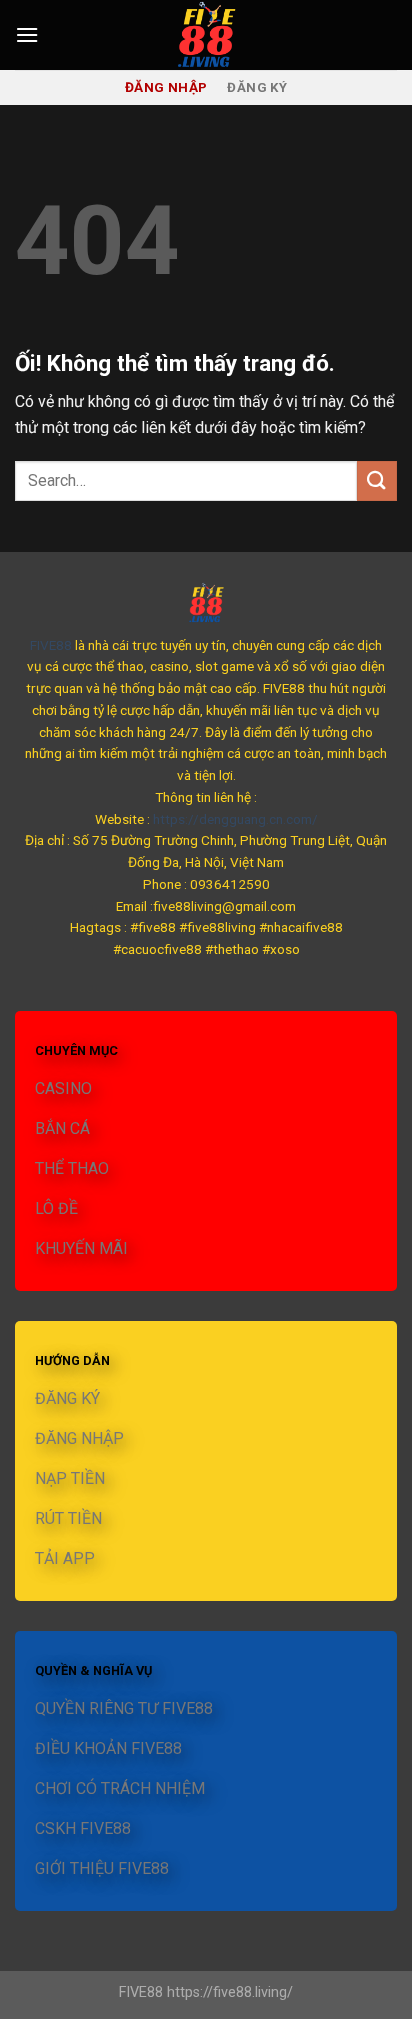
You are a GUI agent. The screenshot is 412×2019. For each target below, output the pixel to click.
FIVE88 (51, 645)
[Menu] (27, 34)
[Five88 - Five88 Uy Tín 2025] (206, 35)
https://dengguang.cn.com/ (235, 819)
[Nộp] (377, 480)
